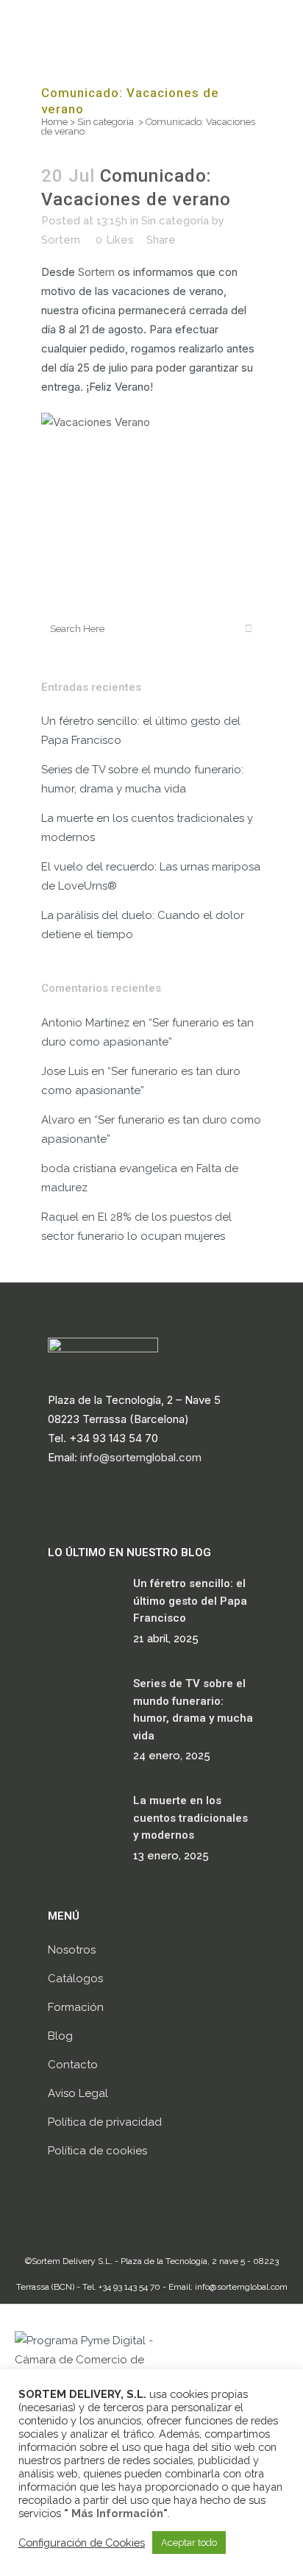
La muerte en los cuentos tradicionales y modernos (190, 1818)
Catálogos (75, 1979)
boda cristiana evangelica (109, 1168)
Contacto (73, 2065)
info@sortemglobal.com (141, 1457)
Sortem (61, 240)
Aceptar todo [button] (189, 2543)
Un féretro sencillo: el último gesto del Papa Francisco (190, 1601)
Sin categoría (106, 122)
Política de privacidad (105, 2122)
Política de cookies (97, 2151)
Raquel (60, 1217)
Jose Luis (65, 1071)
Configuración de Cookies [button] (82, 2543)
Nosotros (72, 1950)
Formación (76, 2007)
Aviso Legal (78, 2093)
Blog (60, 2036)
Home (54, 122)
